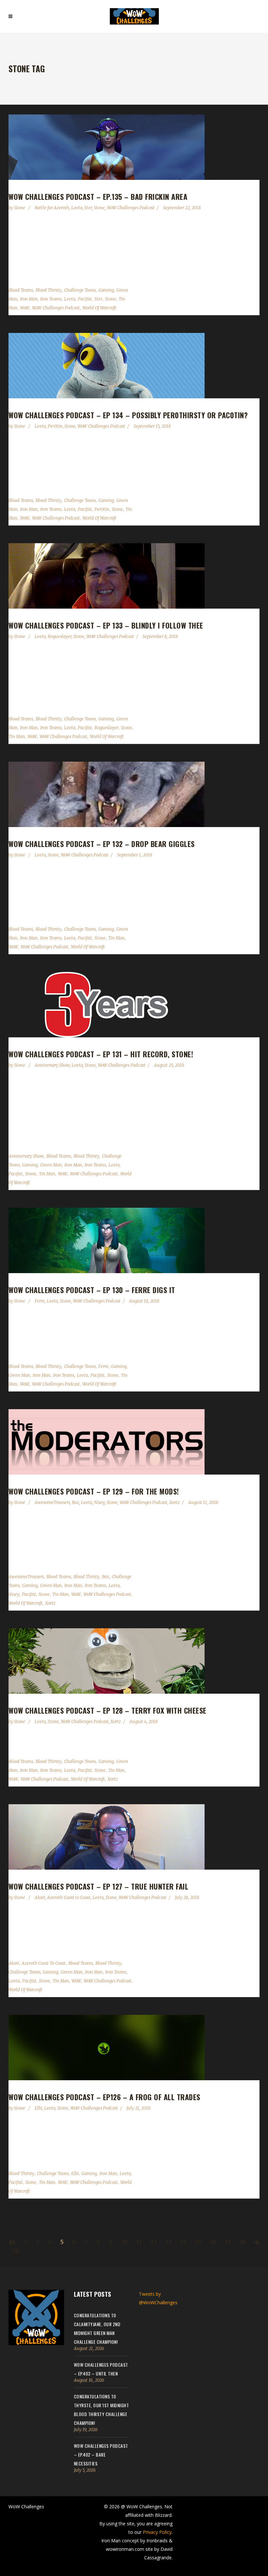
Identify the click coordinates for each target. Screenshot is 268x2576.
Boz (75, 1503)
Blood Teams (21, 290)
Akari (40, 1898)
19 (16, 2251)
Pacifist (85, 299)
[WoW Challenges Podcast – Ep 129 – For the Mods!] (134, 1442)
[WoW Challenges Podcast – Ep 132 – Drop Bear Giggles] (134, 794)
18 (243, 2242)
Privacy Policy (157, 2532)
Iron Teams (51, 299)
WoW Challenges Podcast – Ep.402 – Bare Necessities (101, 2455)
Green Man (51, 1165)
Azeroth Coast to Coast (69, 1898)
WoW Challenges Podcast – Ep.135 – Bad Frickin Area (98, 197)
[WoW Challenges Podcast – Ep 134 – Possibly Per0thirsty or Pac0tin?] (134, 366)
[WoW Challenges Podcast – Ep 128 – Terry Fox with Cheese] (134, 1661)
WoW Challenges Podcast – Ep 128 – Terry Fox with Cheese (108, 1710)
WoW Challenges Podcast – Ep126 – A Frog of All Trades (104, 2097)
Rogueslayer (59, 637)
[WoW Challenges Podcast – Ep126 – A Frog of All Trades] (134, 2048)
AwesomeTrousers (52, 1503)
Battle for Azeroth (52, 208)
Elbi (38, 2108)
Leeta (77, 208)
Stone (20, 208)
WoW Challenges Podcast (131, 208)
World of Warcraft (99, 308)
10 (125, 2242)
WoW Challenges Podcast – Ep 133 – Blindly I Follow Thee (106, 625)
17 (228, 2242)
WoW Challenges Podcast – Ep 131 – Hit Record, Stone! (101, 1054)
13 (168, 2242)
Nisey (99, 1503)
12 (154, 2242)
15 (198, 2242)
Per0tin (55, 426)
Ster (88, 208)
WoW (25, 308)
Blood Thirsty (49, 290)
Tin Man (17, 737)
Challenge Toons (80, 290)
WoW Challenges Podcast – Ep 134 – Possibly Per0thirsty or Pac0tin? (128, 415)
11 (139, 2242)
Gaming (106, 290)
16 (213, 2242)
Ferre (40, 1301)
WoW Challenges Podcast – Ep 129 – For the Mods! (94, 1491)
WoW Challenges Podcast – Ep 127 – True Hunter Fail (98, 1886)
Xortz (175, 1503)
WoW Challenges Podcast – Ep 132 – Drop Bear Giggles (102, 844)
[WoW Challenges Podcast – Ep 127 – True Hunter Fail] (134, 1837)
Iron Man (29, 299)
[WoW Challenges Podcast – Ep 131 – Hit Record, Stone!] (134, 1005)
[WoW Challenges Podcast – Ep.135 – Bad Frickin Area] (134, 147)
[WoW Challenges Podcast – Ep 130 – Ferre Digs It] (134, 1240)
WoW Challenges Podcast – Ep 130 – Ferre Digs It (92, 1290)
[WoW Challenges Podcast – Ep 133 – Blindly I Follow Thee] (134, 576)
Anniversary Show (52, 1065)
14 (183, 2242)
